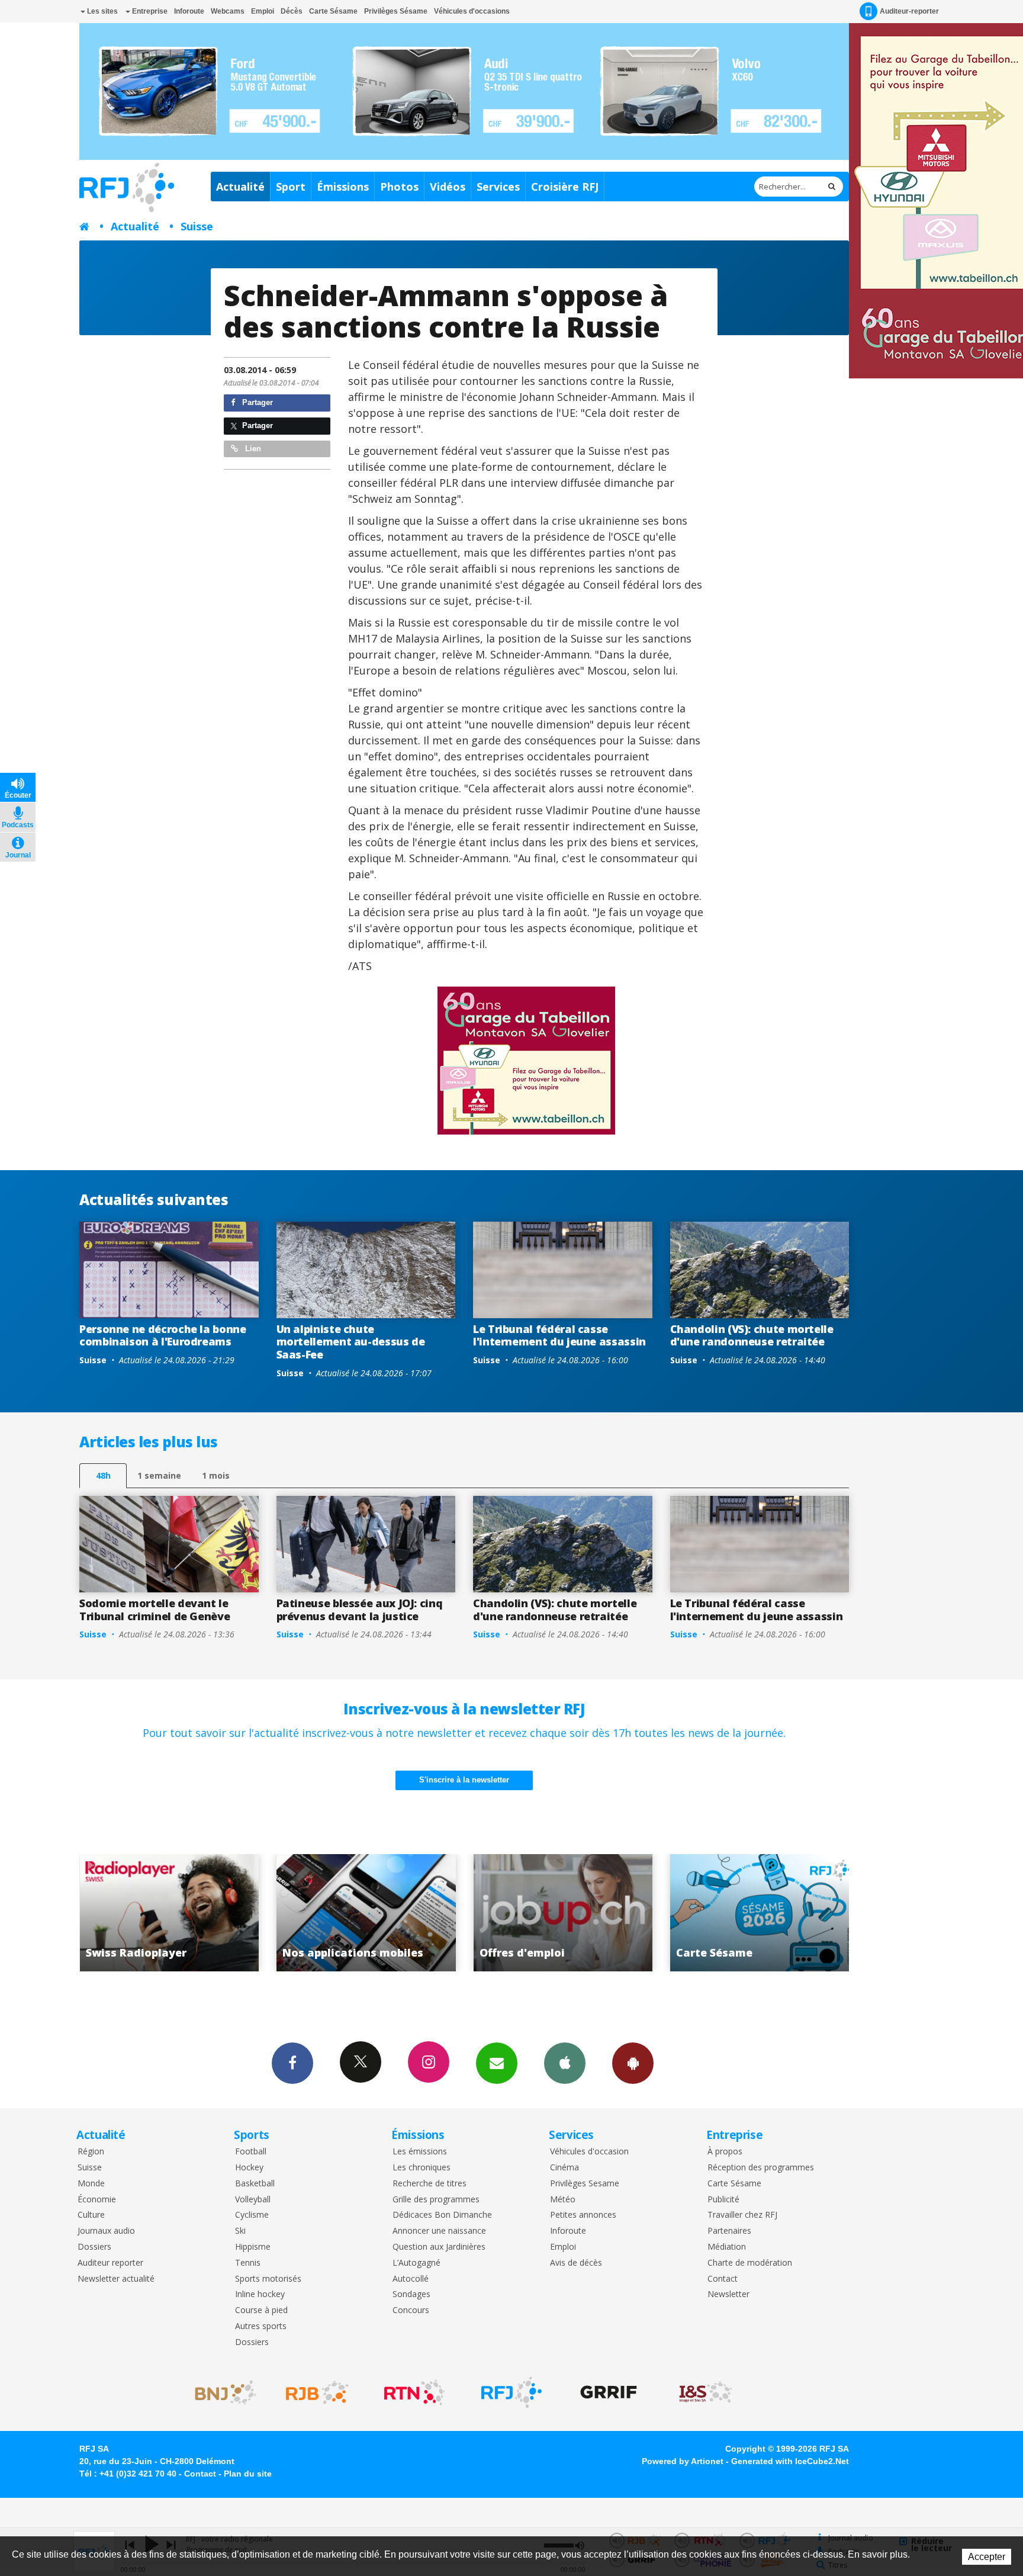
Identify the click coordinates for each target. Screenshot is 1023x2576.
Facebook (292, 2063)
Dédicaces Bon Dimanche (442, 2215)
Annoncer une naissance (439, 2231)
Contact (723, 2279)
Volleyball (253, 2200)
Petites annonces (583, 2215)
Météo (563, 2200)
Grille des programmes (436, 2200)
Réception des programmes (761, 2168)
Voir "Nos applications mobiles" (169, 1913)
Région (91, 2152)
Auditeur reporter (110, 2263)
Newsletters (497, 2063)
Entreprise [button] (149, 11)
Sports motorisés (268, 2279)
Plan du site (248, 2474)
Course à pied (261, 2310)
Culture (91, 2215)
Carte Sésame (333, 11)
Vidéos (448, 187)
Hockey (249, 2168)
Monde (91, 2184)
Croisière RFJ (565, 187)
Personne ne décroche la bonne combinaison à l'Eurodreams (163, 1335)
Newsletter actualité (116, 2279)
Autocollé (411, 2279)
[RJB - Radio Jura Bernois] (317, 2392)
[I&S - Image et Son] (706, 2392)
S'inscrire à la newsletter (464, 1780)
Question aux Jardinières (439, 2247)
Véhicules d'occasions (472, 11)
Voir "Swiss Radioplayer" (760, 1913)
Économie (97, 2200)
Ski (240, 2231)
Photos (399, 187)
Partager (256, 402)
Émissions (343, 187)
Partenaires (729, 2231)
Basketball (255, 2184)
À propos (725, 2152)
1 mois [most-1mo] (216, 1475)
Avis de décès (576, 2263)
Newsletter (728, 2294)
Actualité (240, 187)
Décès (292, 11)
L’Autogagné (416, 2263)
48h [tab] (103, 1475)
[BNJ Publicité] (220, 2392)
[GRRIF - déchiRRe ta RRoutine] (609, 2392)
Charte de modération (750, 2263)
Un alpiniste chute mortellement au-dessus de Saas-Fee (351, 1342)
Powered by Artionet (683, 2461)
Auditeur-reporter (909, 11)
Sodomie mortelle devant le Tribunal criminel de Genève (155, 1610)
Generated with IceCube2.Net (790, 2461)
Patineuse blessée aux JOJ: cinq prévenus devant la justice (360, 1610)
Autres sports (261, 2326)
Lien (252, 449)
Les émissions (420, 2152)
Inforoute (189, 11)
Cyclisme (252, 2215)
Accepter (987, 2557)
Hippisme (253, 2247)
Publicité (723, 2200)
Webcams (228, 11)
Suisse (197, 226)
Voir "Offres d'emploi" (366, 1913)
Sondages (411, 2294)
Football (251, 2152)
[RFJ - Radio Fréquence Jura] (511, 2392)
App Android (633, 2063)
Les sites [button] (102, 11)
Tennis (248, 2263)
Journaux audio (106, 2231)
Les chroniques (422, 2168)
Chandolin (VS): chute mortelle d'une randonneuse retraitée (752, 1335)
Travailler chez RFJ (742, 2215)
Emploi (263, 11)
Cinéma (564, 2168)
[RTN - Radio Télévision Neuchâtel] (414, 2392)
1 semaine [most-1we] (159, 1475)
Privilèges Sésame (396, 11)
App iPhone (565, 2063)
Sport (291, 187)
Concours (411, 2310)
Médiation (727, 2247)
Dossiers (94, 2247)
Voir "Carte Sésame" (563, 1913)
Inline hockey (260, 2294)
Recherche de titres (430, 2184)
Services (498, 187)
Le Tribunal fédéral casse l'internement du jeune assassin (559, 1335)
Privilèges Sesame (585, 2184)
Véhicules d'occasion (589, 2152)
